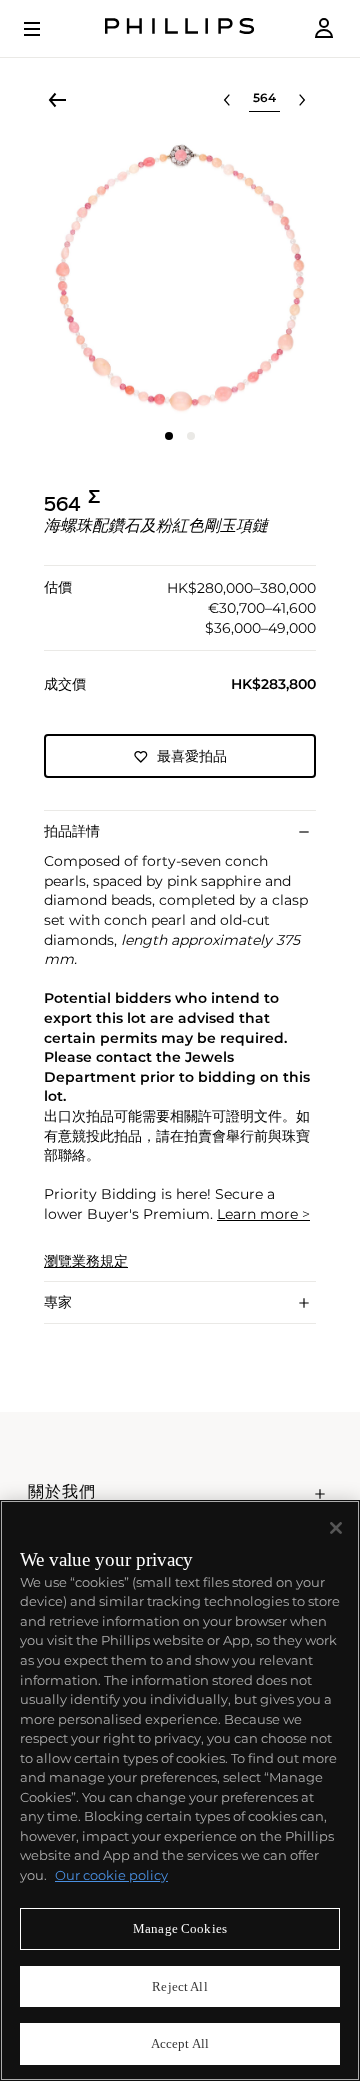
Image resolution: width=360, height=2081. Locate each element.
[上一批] (227, 100)
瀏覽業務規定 (86, 1261)
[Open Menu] (46, 29)
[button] (180, 278)
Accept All (180, 2043)
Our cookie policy (111, 1875)
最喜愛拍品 (192, 756)
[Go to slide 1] (169, 436)
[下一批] (302, 100)
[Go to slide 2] (191, 436)
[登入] (324, 28)
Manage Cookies (180, 1928)
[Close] (336, 1528)
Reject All (179, 1986)
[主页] (180, 28)
